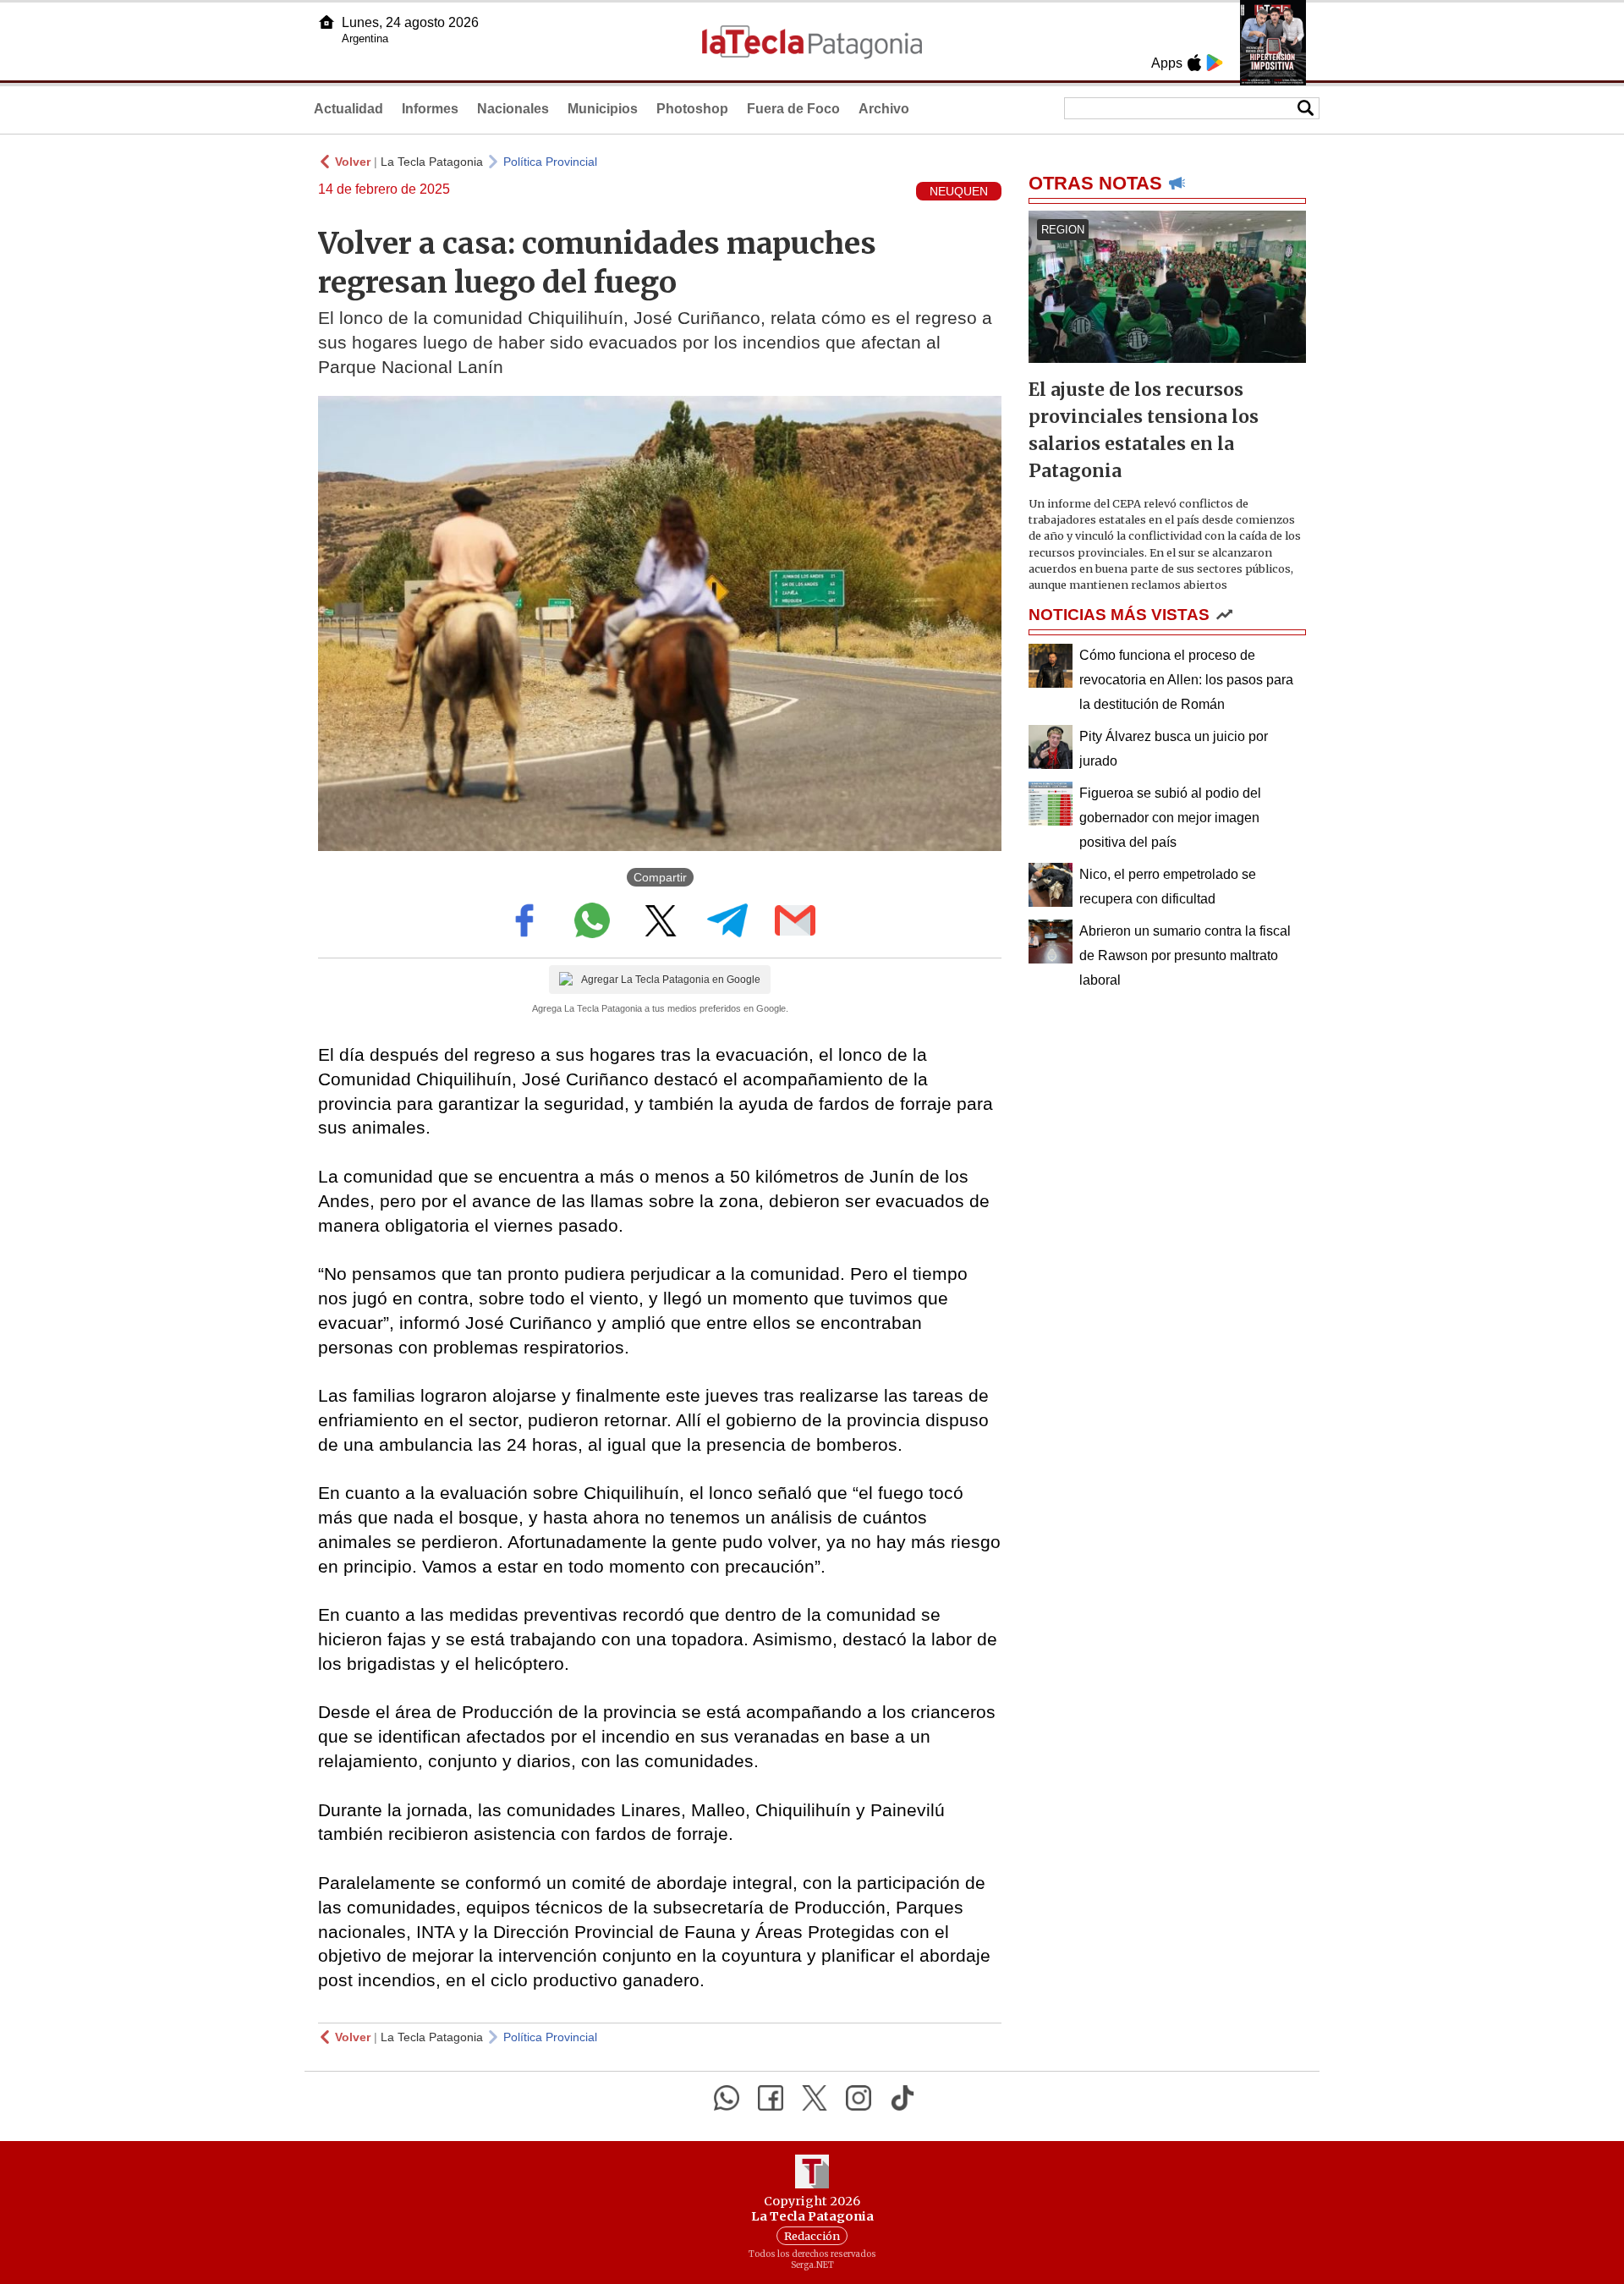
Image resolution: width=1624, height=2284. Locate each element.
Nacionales (513, 109)
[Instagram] (859, 2098)
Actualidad (348, 109)
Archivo (884, 109)
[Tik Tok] (903, 2098)
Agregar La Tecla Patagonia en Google (671, 980)
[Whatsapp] (727, 2098)
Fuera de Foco (793, 109)
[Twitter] (815, 2098)
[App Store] (1194, 63)
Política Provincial (550, 162)
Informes (430, 109)
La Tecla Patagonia (432, 162)
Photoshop (692, 109)
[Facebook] (771, 2098)
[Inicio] (326, 22)
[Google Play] (1215, 63)
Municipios (603, 109)
